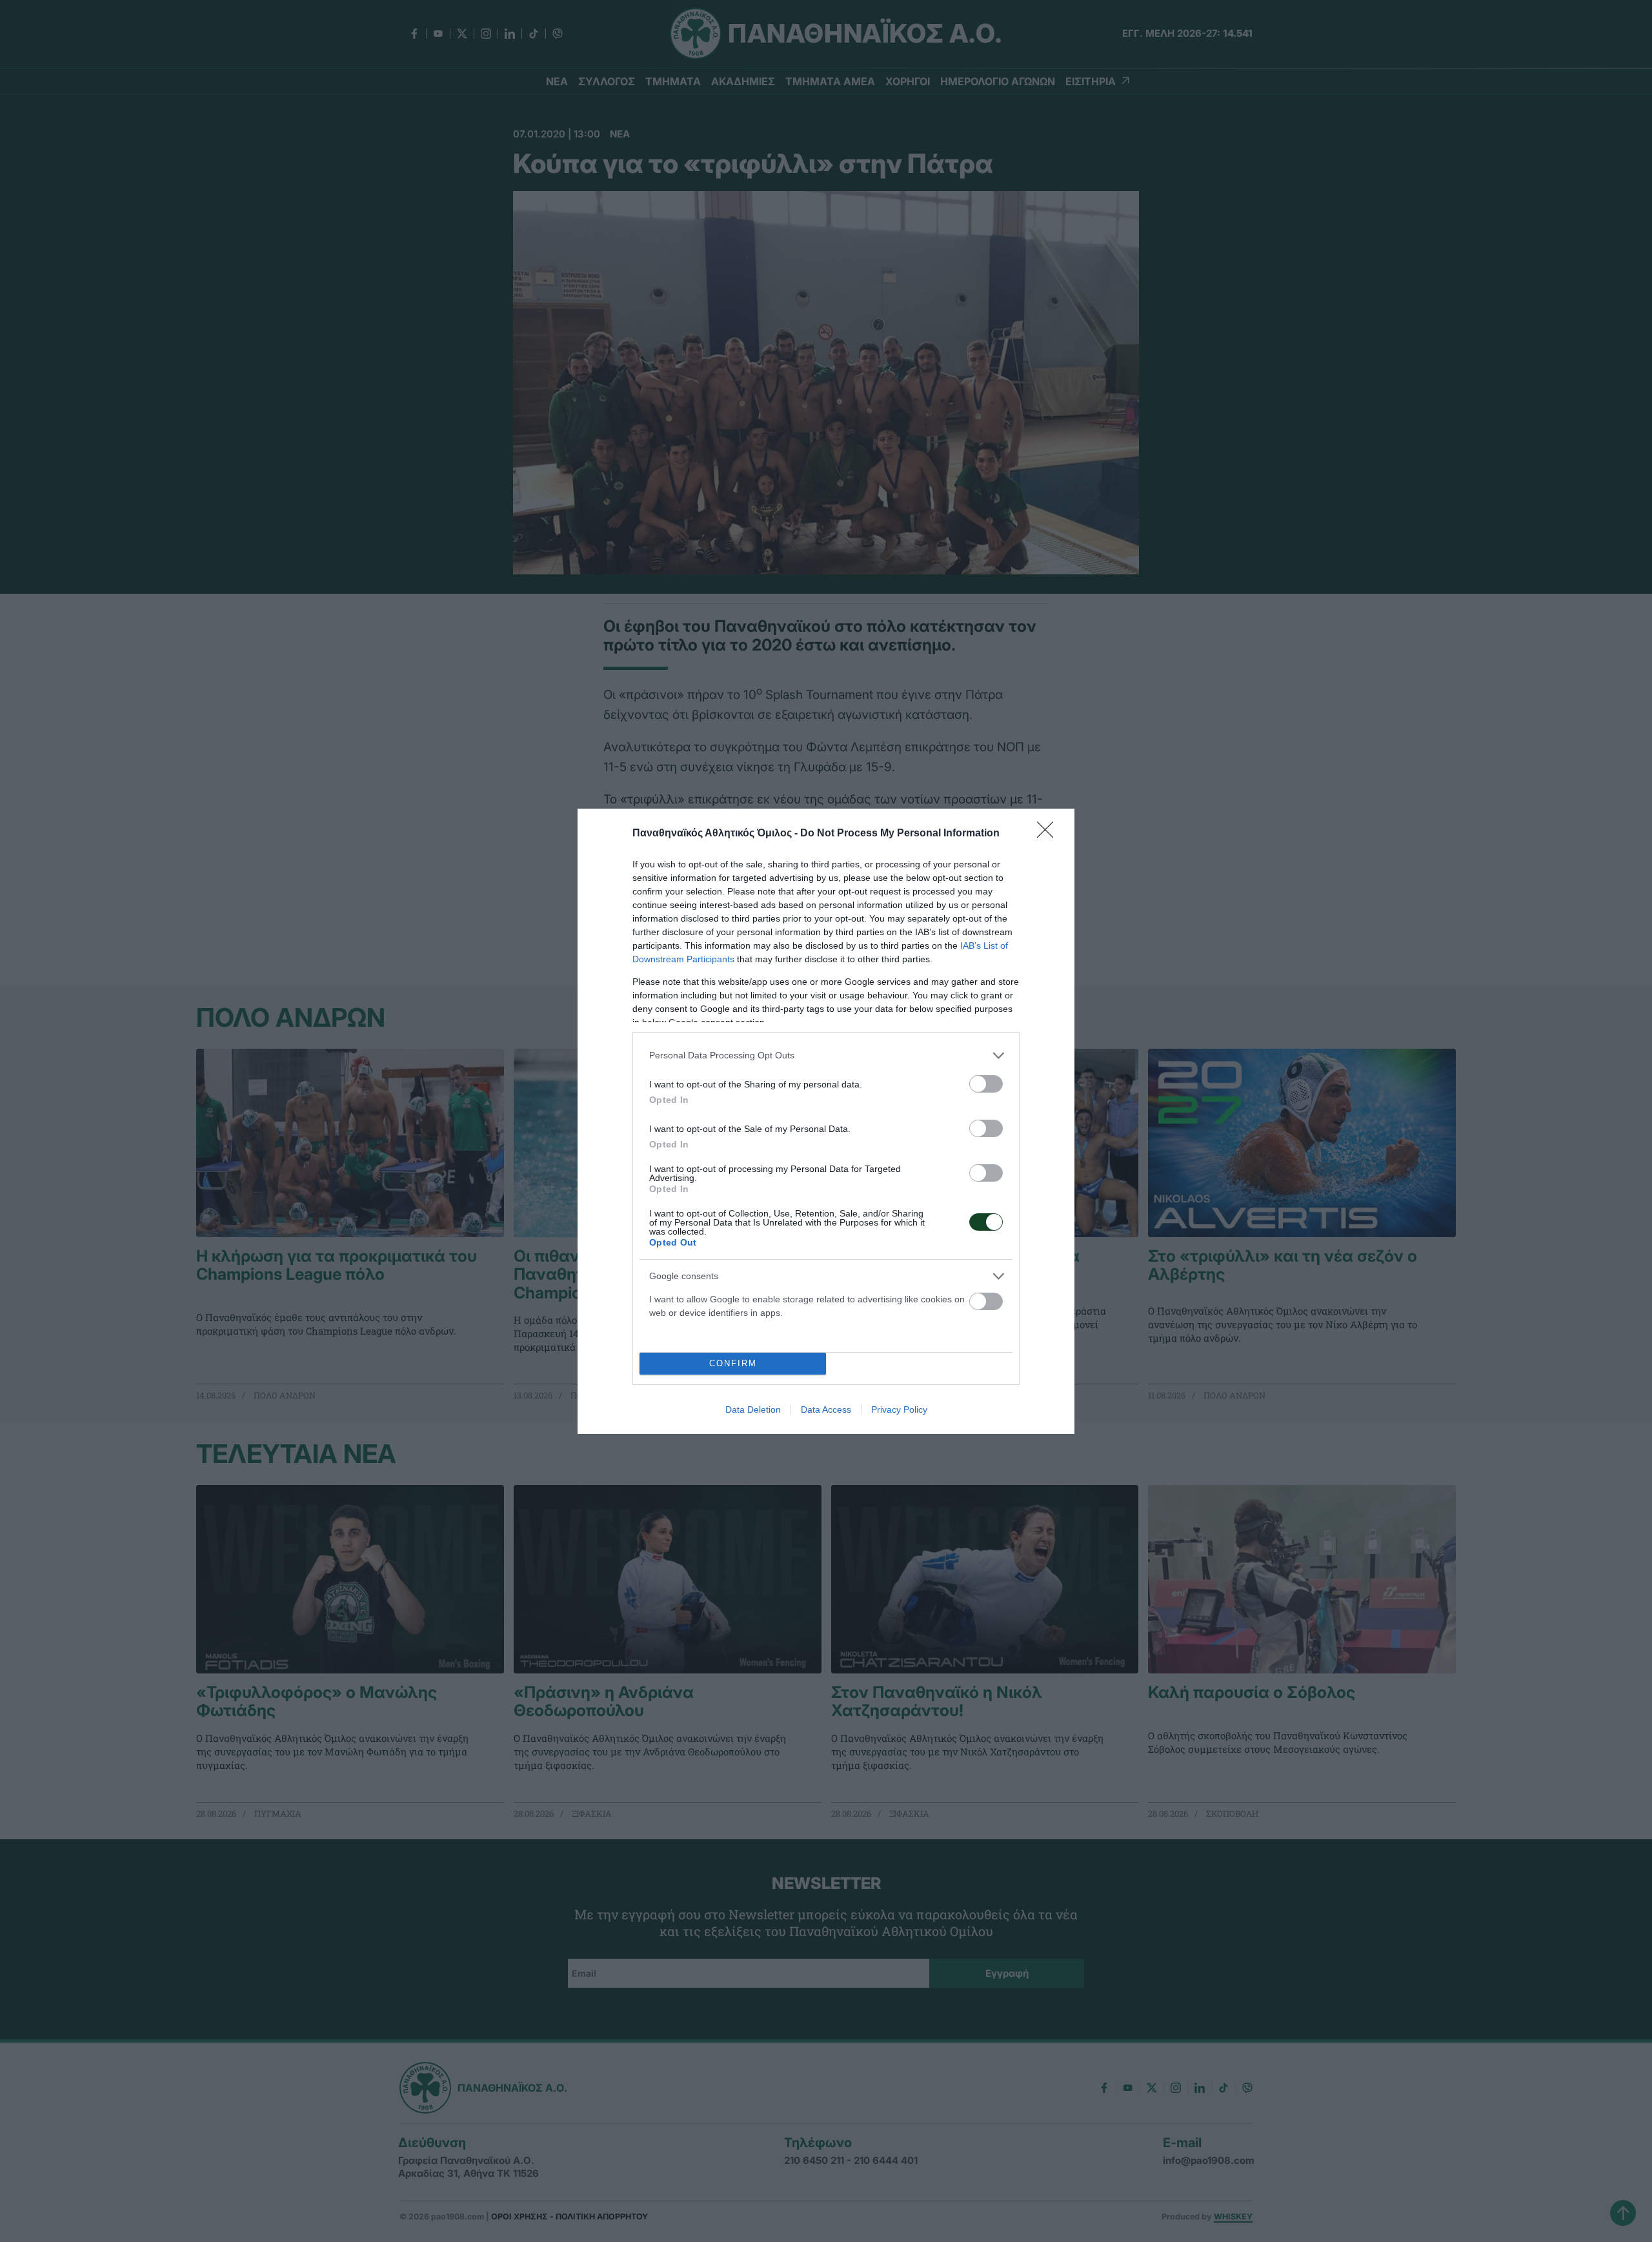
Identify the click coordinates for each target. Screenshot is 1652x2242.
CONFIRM (733, 1363)
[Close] (1049, 834)
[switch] (986, 1084)
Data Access (826, 1409)
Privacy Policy (899, 1409)
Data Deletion (753, 1409)
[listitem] (826, 1055)
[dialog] (826, 1121)
